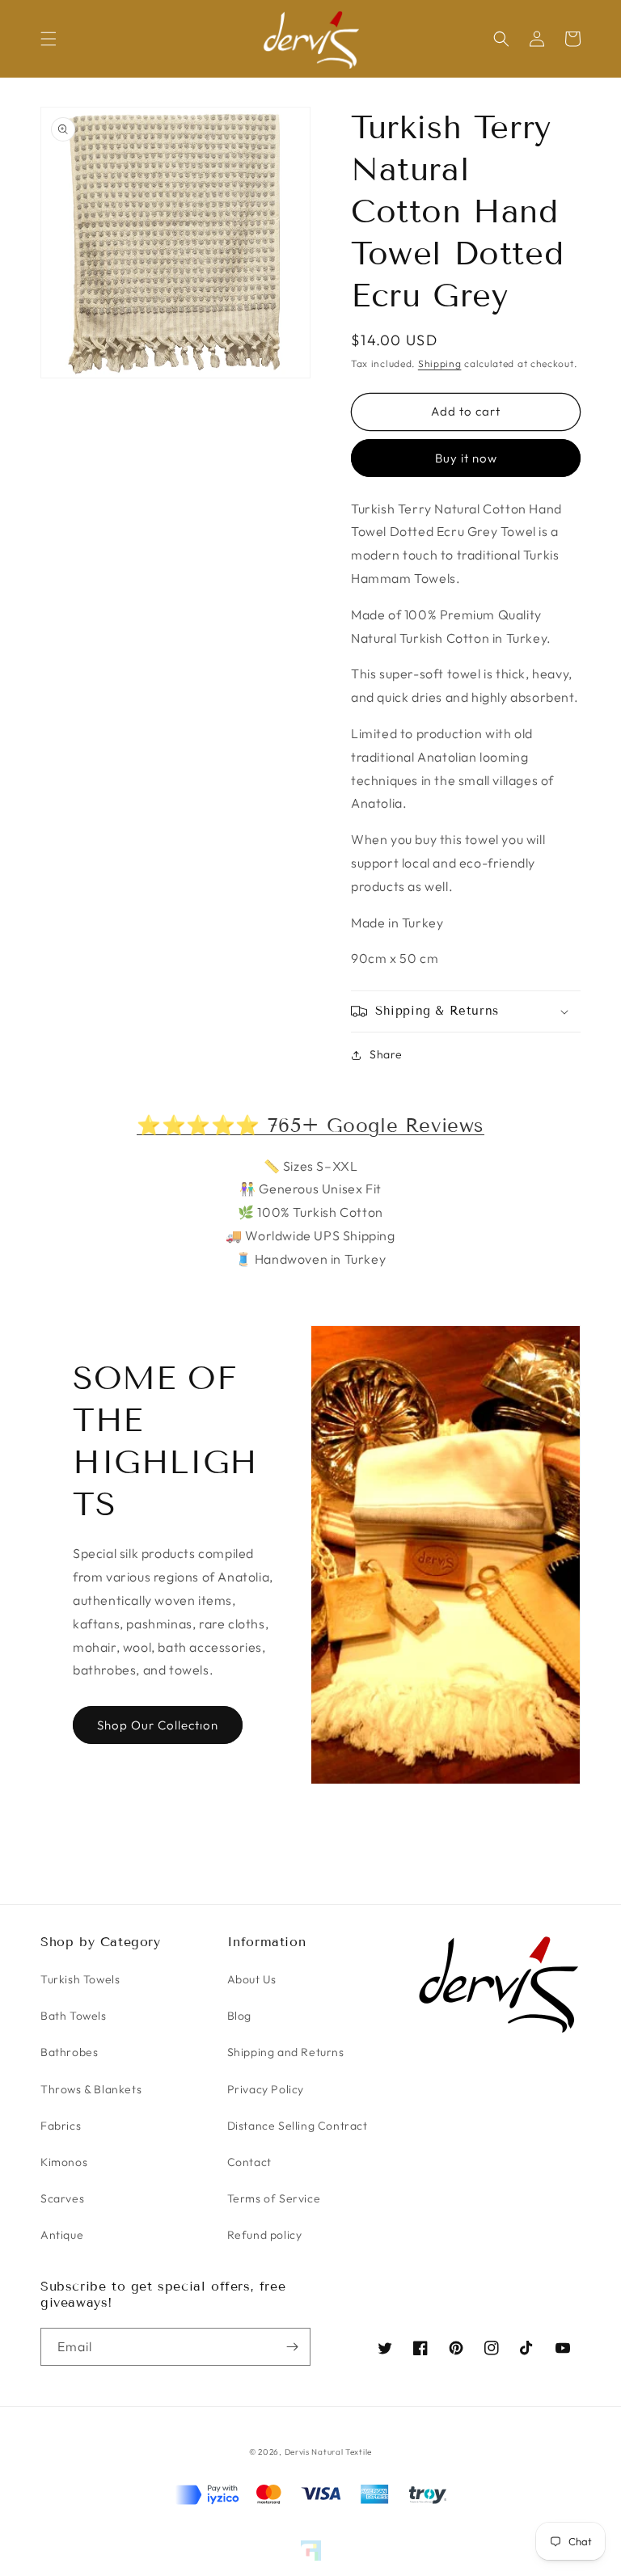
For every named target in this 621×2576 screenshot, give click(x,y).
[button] (49, 39)
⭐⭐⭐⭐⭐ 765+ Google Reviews (310, 1125)
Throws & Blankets (91, 2089)
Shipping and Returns (286, 2052)
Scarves (62, 2198)
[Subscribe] (292, 2347)
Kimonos (64, 2162)
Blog (239, 2016)
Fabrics (61, 2126)
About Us (252, 1979)
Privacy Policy (266, 2089)
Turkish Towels (80, 1979)
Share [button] (386, 1054)
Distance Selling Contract (298, 2126)
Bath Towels (74, 2016)
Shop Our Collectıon (158, 1725)
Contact (249, 2162)
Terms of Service (274, 2198)
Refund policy (265, 2235)
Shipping (440, 363)
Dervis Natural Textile (328, 2452)
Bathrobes (69, 2052)
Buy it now (466, 458)
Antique (62, 2235)
